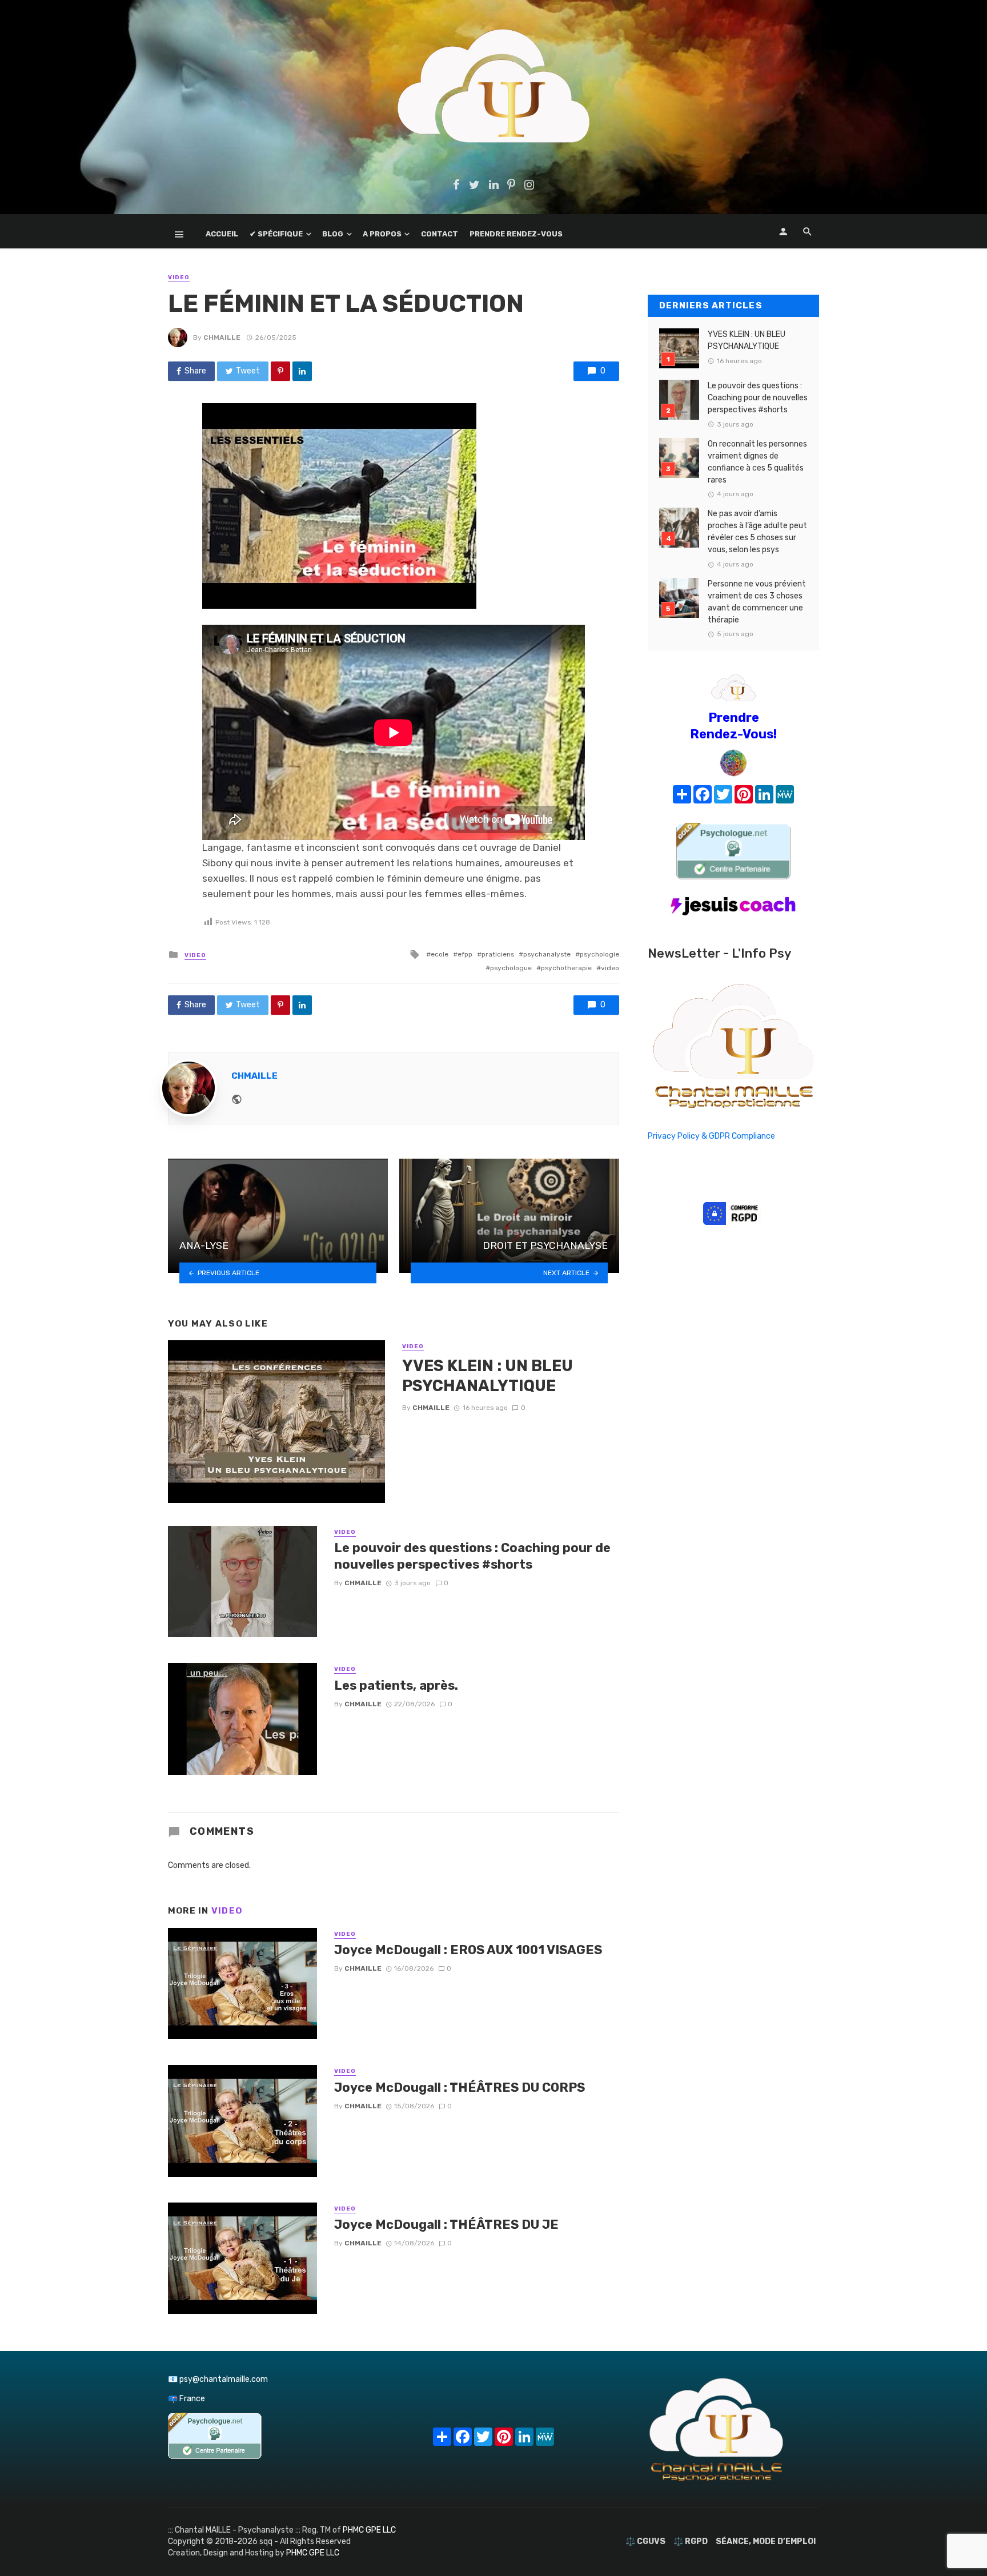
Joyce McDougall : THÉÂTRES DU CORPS (460, 2087)
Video (179, 278)
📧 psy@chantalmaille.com (218, 2379)
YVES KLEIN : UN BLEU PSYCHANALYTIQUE (488, 1376)
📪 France (186, 2399)
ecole (440, 954)
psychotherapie (566, 968)
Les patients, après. (396, 1685)
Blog (333, 234)
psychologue (511, 968)
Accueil (222, 234)
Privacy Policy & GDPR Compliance (711, 1136)
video (610, 968)
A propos (382, 234)
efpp (465, 954)
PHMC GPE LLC (369, 2530)
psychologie (599, 954)
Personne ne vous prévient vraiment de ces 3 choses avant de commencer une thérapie (757, 602)
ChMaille (222, 337)
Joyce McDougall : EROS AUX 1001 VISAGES (468, 1950)
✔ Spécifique (276, 234)
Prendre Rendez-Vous (516, 234)
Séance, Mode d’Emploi (766, 2541)
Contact (440, 234)
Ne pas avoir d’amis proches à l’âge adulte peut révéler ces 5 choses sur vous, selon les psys (757, 532)
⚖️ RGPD (691, 2541)
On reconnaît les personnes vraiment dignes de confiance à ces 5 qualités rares (757, 462)
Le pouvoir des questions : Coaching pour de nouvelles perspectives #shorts (472, 1556)
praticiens (498, 954)
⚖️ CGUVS (645, 2541)
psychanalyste (547, 954)
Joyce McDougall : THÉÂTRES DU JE (446, 2225)
